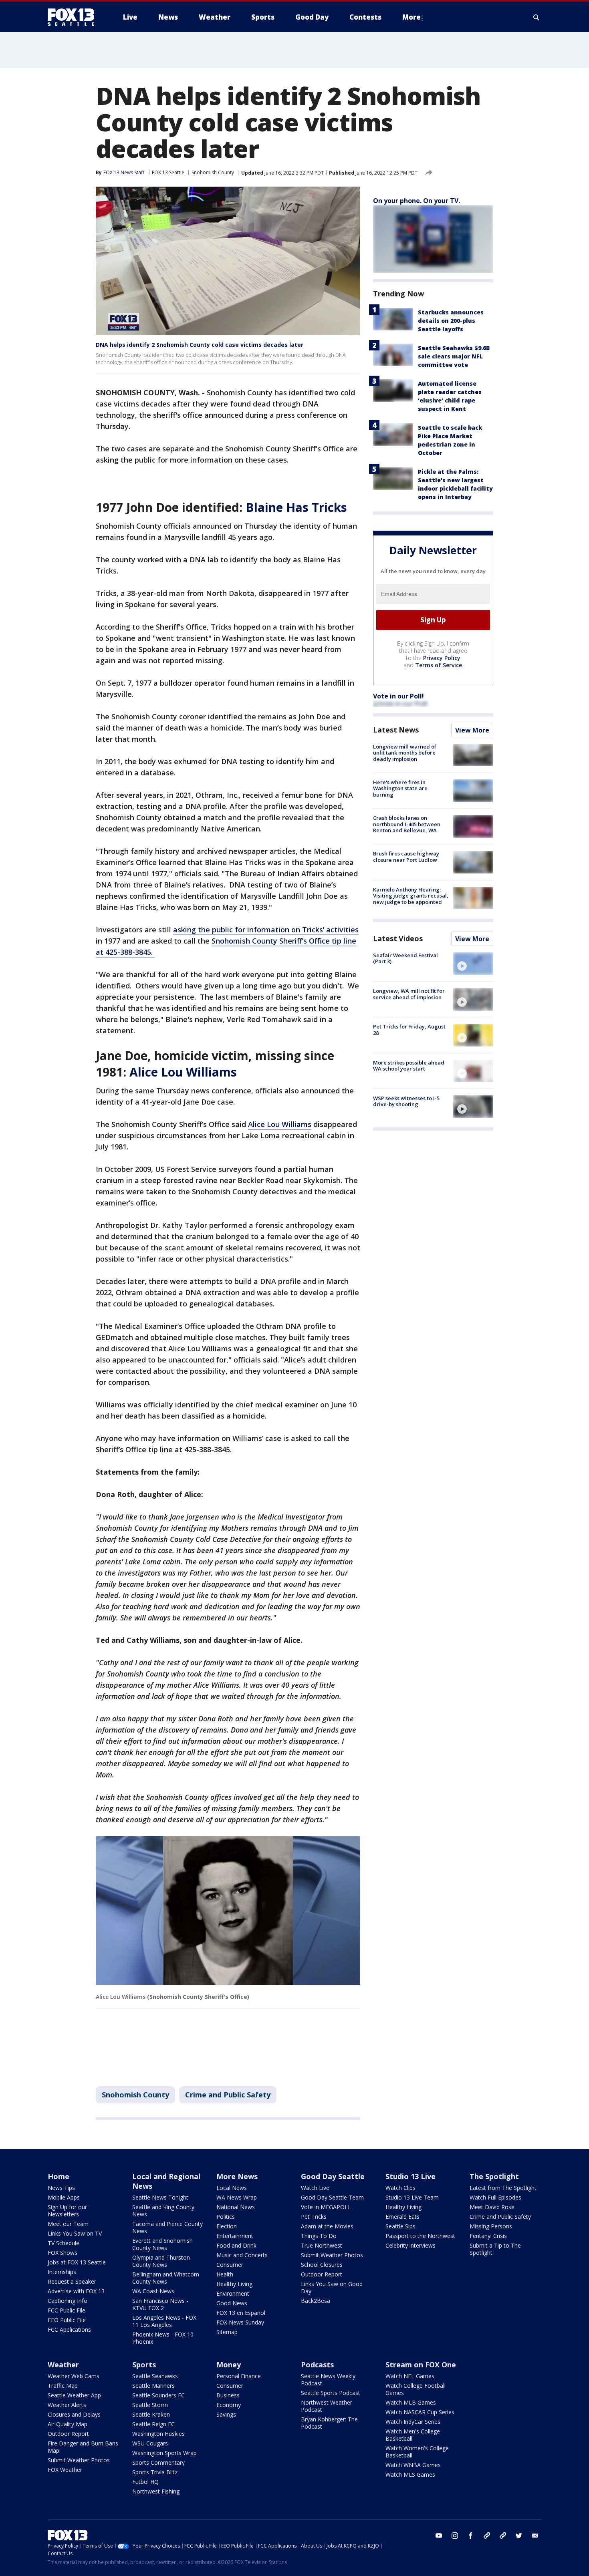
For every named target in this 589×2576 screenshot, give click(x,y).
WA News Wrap (237, 2197)
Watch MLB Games (411, 2402)
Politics (226, 2217)
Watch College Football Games (416, 2389)
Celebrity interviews (410, 2245)
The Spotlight (494, 2176)
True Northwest (322, 2245)
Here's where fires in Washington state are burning (400, 788)
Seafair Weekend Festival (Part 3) (405, 958)
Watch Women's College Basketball (417, 2452)
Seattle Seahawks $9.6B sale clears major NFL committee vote (454, 356)
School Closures (322, 2265)
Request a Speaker (72, 2281)
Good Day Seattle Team (332, 2197)
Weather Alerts (67, 2405)
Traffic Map (63, 2386)
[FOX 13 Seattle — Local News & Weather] (74, 17)
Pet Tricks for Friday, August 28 (409, 1030)
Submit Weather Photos (332, 2255)
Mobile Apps (64, 2197)
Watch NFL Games (410, 2376)
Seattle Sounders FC (158, 2395)
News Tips (61, 2188)
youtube (439, 2536)
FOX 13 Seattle (168, 172)
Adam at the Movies (327, 2226)
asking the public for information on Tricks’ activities (266, 930)
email (535, 2536)
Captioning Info (68, 2301)
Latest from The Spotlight (503, 2188)
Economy (229, 2405)
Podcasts (317, 2365)
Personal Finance (239, 2376)
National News (236, 2207)
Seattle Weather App (74, 2395)
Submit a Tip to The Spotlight (495, 2249)
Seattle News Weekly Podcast (328, 2380)
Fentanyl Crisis (488, 2236)
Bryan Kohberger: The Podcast (329, 2423)
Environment (233, 2293)
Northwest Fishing (156, 2491)
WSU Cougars (150, 2443)
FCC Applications (69, 2329)
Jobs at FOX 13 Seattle (77, 2262)
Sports (144, 2365)
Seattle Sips (400, 2226)
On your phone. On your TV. (417, 201)
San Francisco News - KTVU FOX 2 (160, 2304)
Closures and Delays (74, 2414)
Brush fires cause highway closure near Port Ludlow (406, 857)
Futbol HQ (145, 2482)
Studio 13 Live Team (412, 2197)
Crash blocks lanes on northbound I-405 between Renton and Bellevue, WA (407, 824)
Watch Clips (400, 2188)
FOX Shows (63, 2253)
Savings (226, 2414)
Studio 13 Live (410, 2176)
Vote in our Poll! (398, 696)
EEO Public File (67, 2320)
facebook (471, 2536)
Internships (62, 2272)
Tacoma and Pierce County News (167, 2227)
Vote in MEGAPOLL (326, 2207)
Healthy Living (234, 2284)
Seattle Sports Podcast (331, 2393)
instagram (455, 2536)
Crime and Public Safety (228, 2095)
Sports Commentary (158, 2462)
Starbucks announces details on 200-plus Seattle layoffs (451, 321)
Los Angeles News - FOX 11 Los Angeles (164, 2321)
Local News (232, 2188)
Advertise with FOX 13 (76, 2291)
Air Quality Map (68, 2424)
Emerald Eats (402, 2217)
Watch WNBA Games (413, 2465)
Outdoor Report (322, 2274)
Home (58, 2176)
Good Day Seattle (333, 2176)
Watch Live (315, 2188)
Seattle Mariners (153, 2386)
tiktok (487, 2536)
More (411, 17)
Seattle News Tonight (160, 2197)
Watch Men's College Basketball (413, 2435)
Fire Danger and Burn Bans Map (83, 2447)
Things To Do (319, 2236)
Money (229, 2365)
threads (503, 2536)
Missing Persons (491, 2226)
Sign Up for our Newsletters (67, 2211)
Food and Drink (236, 2245)
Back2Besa (316, 2301)
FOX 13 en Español (241, 2313)
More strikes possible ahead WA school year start (409, 1066)
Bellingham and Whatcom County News (166, 2278)
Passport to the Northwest (420, 2236)
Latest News (396, 730)
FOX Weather (65, 2470)
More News (237, 2176)
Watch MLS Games (410, 2474)
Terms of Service (439, 665)
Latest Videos (398, 938)
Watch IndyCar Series (413, 2422)
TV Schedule (64, 2243)
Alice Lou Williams (280, 1124)
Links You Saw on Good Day (332, 2287)
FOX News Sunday (240, 2322)
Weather (63, 2365)
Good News (232, 2303)
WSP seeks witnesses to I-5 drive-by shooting (406, 1101)
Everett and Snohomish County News (162, 2244)
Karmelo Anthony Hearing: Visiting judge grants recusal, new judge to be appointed (411, 896)
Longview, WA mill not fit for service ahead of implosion (409, 994)
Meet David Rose (492, 2207)
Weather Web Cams (74, 2376)
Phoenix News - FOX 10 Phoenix (163, 2338)
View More (472, 730)
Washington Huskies (158, 2434)
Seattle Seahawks (155, 2376)
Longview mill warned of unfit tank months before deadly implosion (405, 753)
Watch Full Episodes (495, 2197)
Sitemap (227, 2332)
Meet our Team (68, 2224)
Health (225, 2274)
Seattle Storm (150, 2405)
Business (228, 2395)
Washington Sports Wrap (164, 2453)
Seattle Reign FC (153, 2424)
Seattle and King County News (163, 2211)
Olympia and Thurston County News (161, 2261)
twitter (519, 2536)
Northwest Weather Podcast (327, 2406)
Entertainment (235, 2236)
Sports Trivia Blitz (155, 2472)
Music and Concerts (242, 2255)
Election (227, 2226)
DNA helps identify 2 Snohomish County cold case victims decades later (200, 345)
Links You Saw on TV (75, 2233)
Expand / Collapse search (537, 17)
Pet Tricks (314, 2217)
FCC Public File (67, 2310)
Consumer (230, 2265)
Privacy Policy (442, 658)
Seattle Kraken (151, 2414)
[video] (473, 964)
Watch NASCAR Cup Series (420, 2412)
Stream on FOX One (421, 2365)
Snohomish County (213, 172)
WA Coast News (153, 2291)
